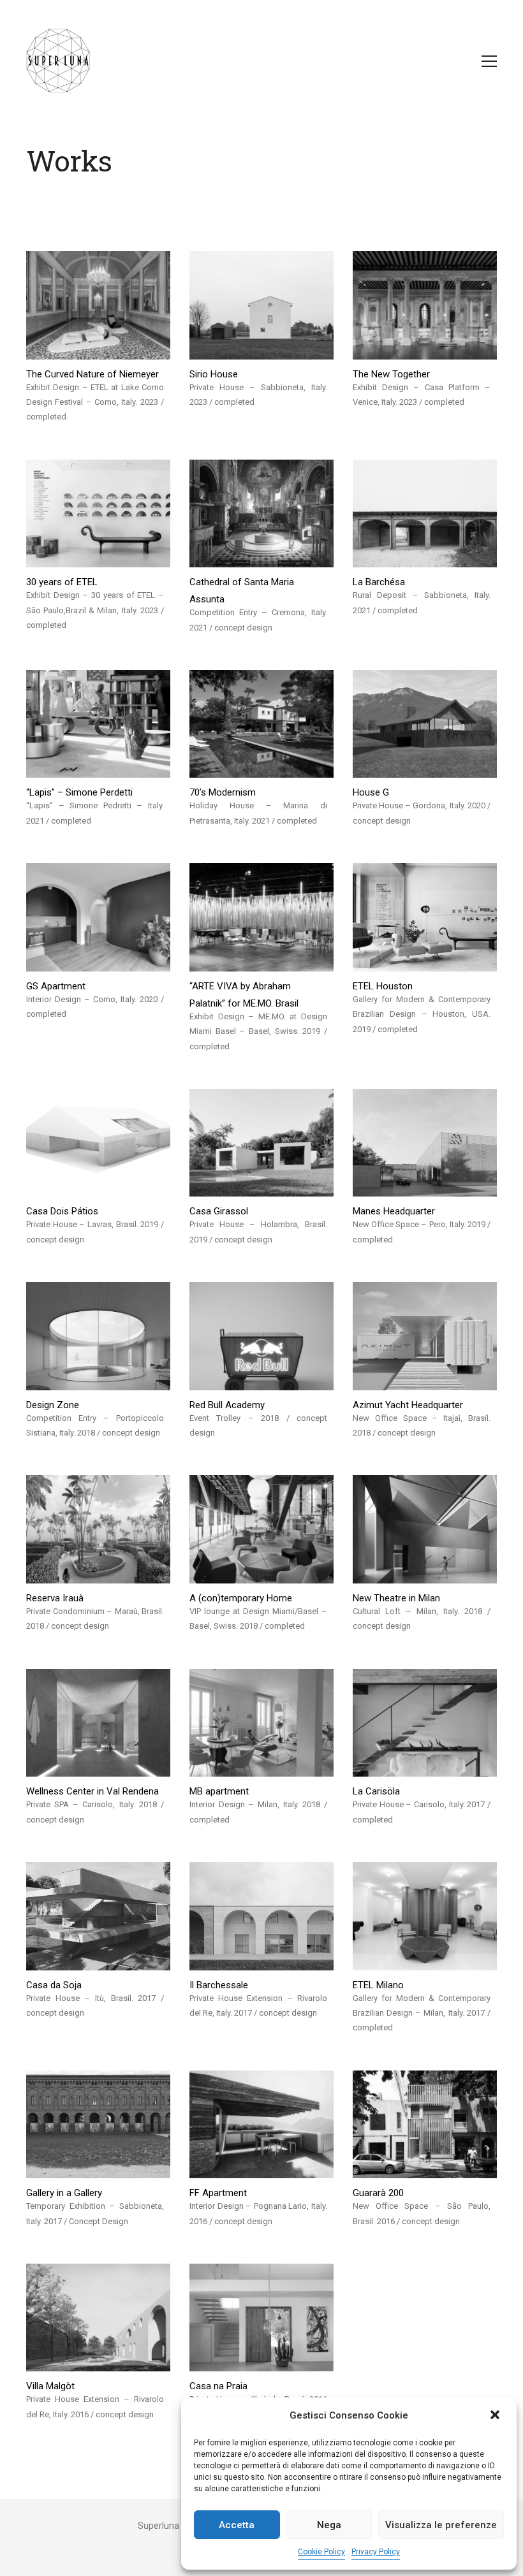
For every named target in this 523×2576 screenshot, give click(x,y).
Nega (329, 2525)
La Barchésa (379, 582)
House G (371, 792)
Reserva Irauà (55, 1598)
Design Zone (53, 1405)
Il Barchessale (219, 1985)
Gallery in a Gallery (64, 2193)
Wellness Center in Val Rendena (92, 1791)
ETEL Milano (378, 1985)
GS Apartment (56, 986)
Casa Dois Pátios (62, 1211)
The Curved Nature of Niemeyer (92, 374)
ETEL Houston (383, 986)
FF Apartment (218, 2193)
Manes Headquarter (394, 1211)
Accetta (237, 2525)
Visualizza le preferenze (441, 2525)
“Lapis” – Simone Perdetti (79, 792)
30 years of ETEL (62, 582)
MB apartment (219, 1791)
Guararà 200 (378, 2193)
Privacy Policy (376, 2552)
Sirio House (214, 374)
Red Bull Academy (227, 1405)
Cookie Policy (321, 2552)
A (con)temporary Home (241, 1598)
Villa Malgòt (50, 2386)
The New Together (391, 374)
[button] (496, 2416)
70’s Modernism (223, 792)
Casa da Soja (54, 1985)
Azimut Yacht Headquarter (408, 1405)
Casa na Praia (218, 2386)
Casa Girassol (219, 1211)
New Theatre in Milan (396, 1598)
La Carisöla (376, 1791)
